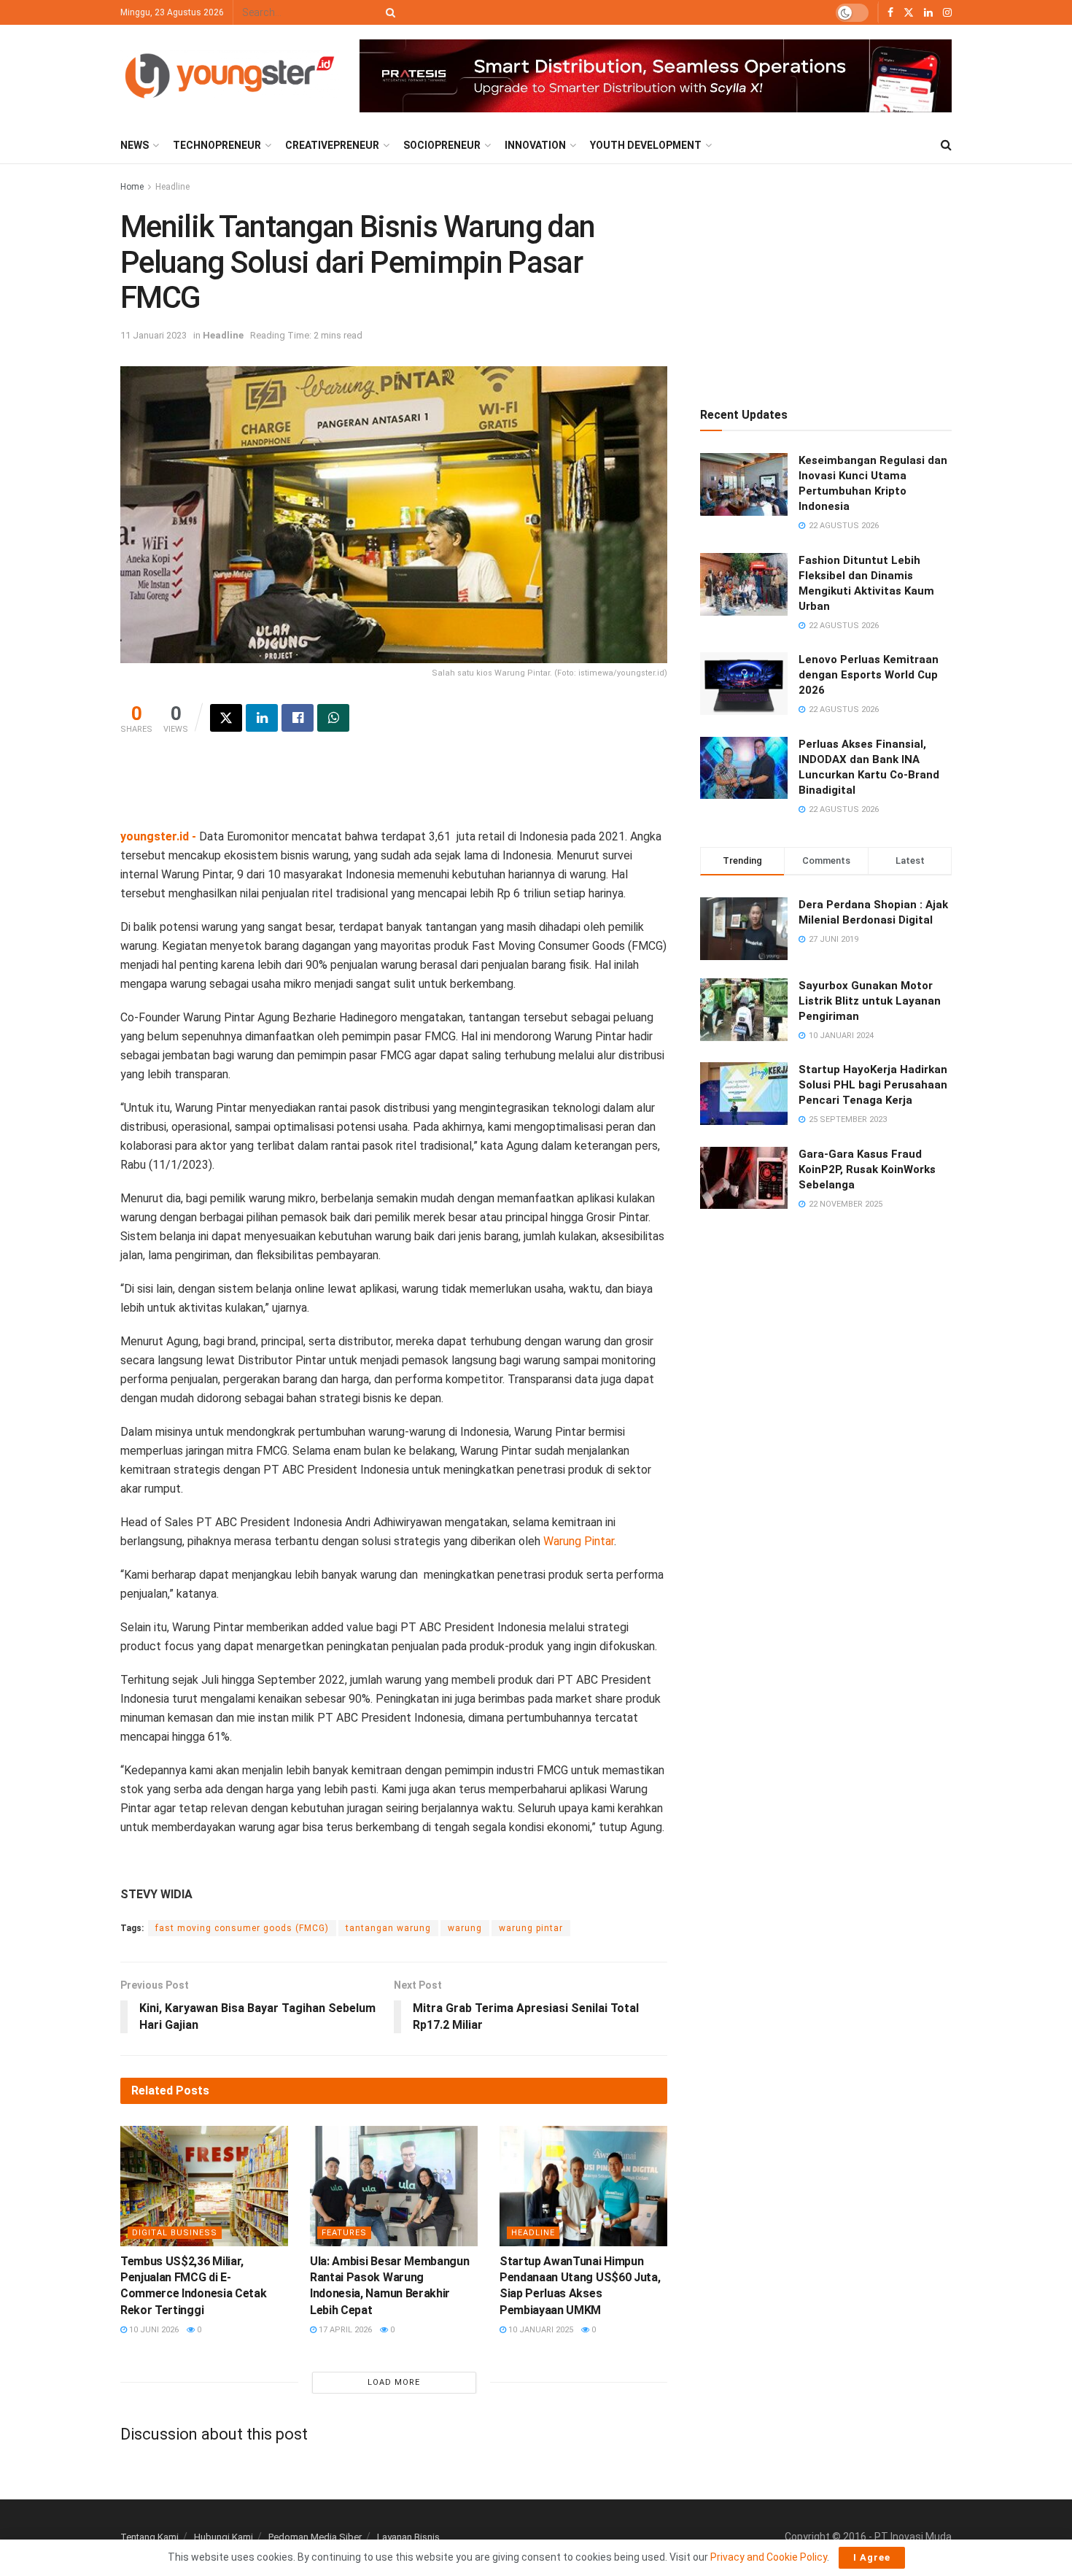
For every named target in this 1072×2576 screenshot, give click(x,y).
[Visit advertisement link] (656, 76)
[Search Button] (388, 12)
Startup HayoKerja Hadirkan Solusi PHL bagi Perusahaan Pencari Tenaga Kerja (873, 1085)
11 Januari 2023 (154, 335)
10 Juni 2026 (153, 2330)
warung (465, 1928)
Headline (172, 187)
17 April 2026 (344, 2330)
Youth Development (646, 145)
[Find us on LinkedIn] (928, 13)
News (135, 145)
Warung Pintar (579, 1541)
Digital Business (175, 2233)
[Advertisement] (394, 790)
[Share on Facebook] (298, 718)
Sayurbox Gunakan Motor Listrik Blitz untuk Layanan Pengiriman (870, 1001)
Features (344, 2233)
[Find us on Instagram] (947, 13)
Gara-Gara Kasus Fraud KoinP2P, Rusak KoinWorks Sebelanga (867, 1169)
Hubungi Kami (224, 2537)
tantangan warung (388, 1928)
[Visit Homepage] (230, 76)
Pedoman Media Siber (315, 2537)
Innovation (535, 145)
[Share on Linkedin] (262, 718)
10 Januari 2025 (540, 2330)
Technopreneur (217, 145)
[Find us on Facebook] (890, 13)
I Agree (872, 2557)
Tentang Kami (149, 2537)
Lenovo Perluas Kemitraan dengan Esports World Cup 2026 (869, 675)
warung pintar (531, 1928)
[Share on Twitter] (226, 718)
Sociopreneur (442, 145)
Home (132, 187)
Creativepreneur (332, 145)
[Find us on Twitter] (909, 13)
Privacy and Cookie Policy (769, 2557)
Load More (394, 2382)
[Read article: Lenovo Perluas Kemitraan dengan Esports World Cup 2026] (744, 684)
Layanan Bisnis (408, 2537)
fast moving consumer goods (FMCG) (242, 1928)
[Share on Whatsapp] (333, 718)
